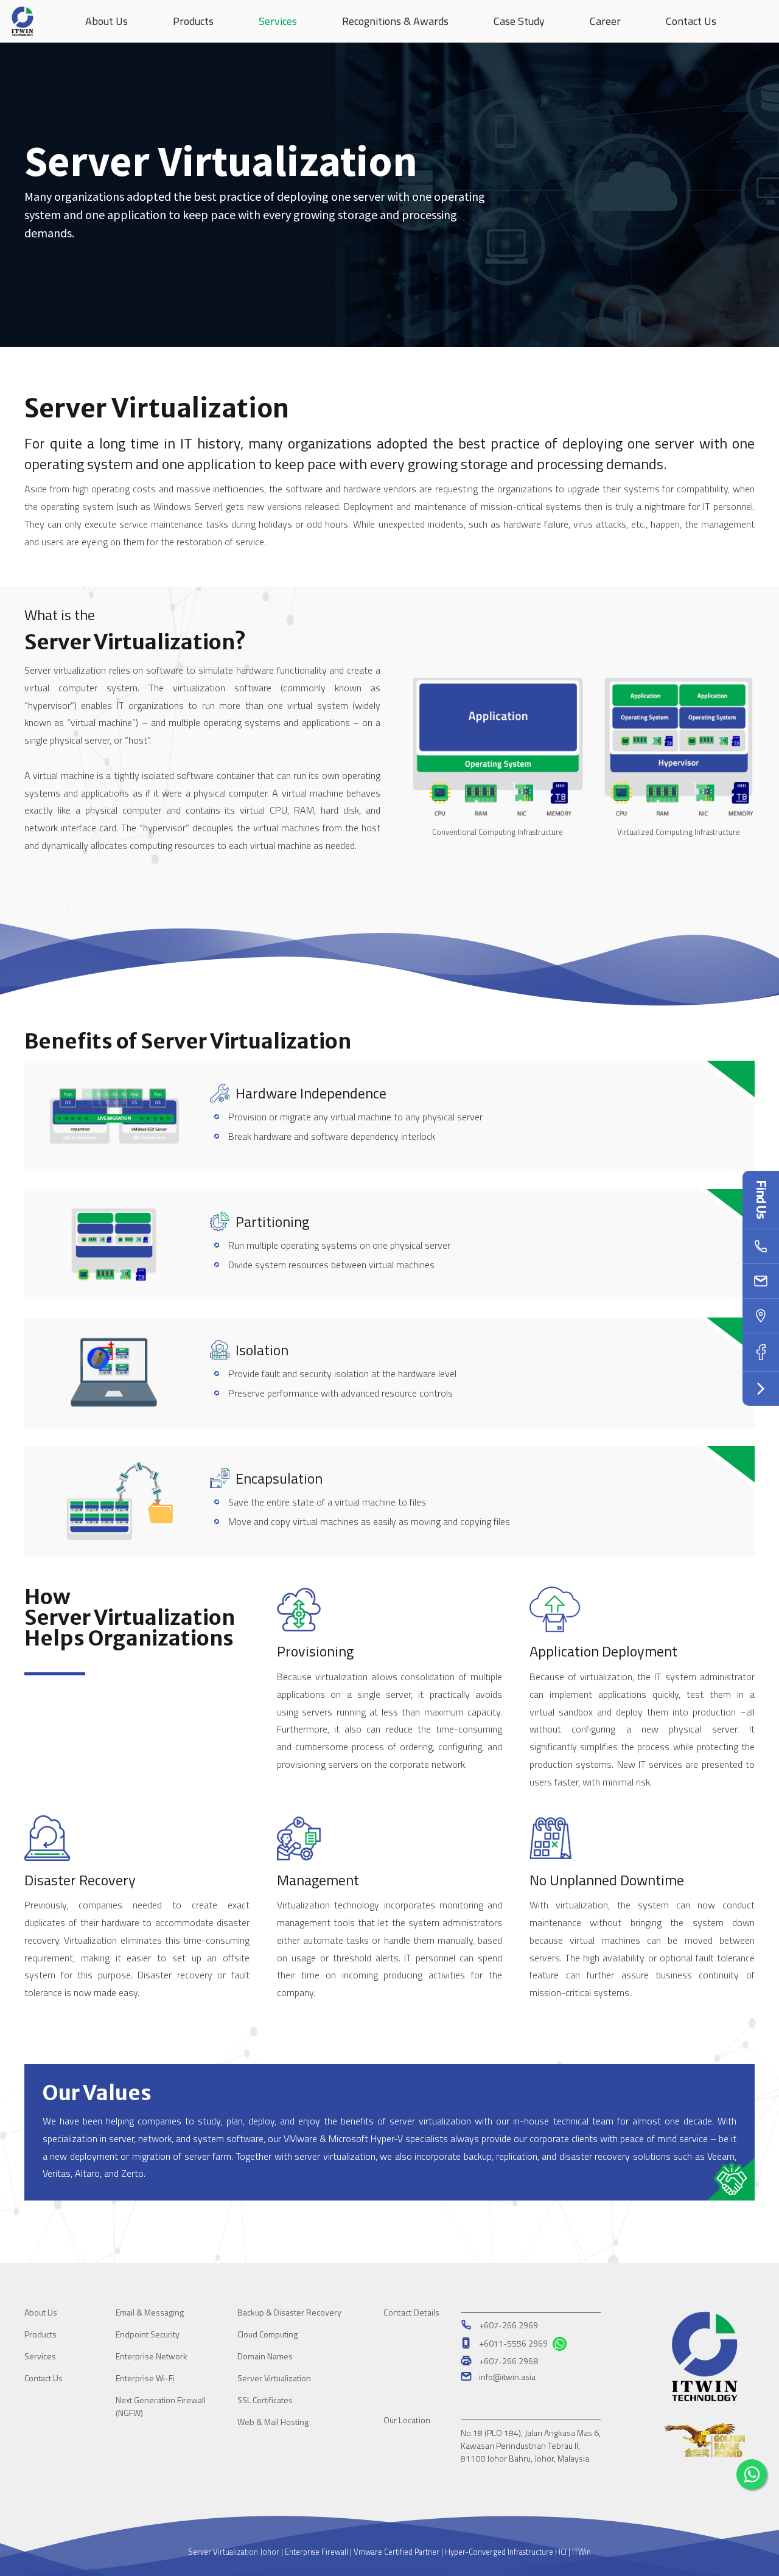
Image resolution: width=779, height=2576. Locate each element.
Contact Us (691, 21)
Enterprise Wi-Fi (145, 2378)
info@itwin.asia (507, 2377)
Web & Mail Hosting (273, 2422)
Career (605, 21)
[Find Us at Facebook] (761, 1353)
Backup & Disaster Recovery (289, 2312)
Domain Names (265, 2356)
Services (40, 2356)
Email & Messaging (150, 2312)
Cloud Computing (267, 2334)
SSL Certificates (265, 2400)
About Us (41, 2312)
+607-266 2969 (508, 2325)
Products (193, 21)
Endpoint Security (148, 2334)
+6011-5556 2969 (514, 2343)
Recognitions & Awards (395, 21)
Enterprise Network (152, 2356)
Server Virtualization (274, 2378)
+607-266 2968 (508, 2361)
